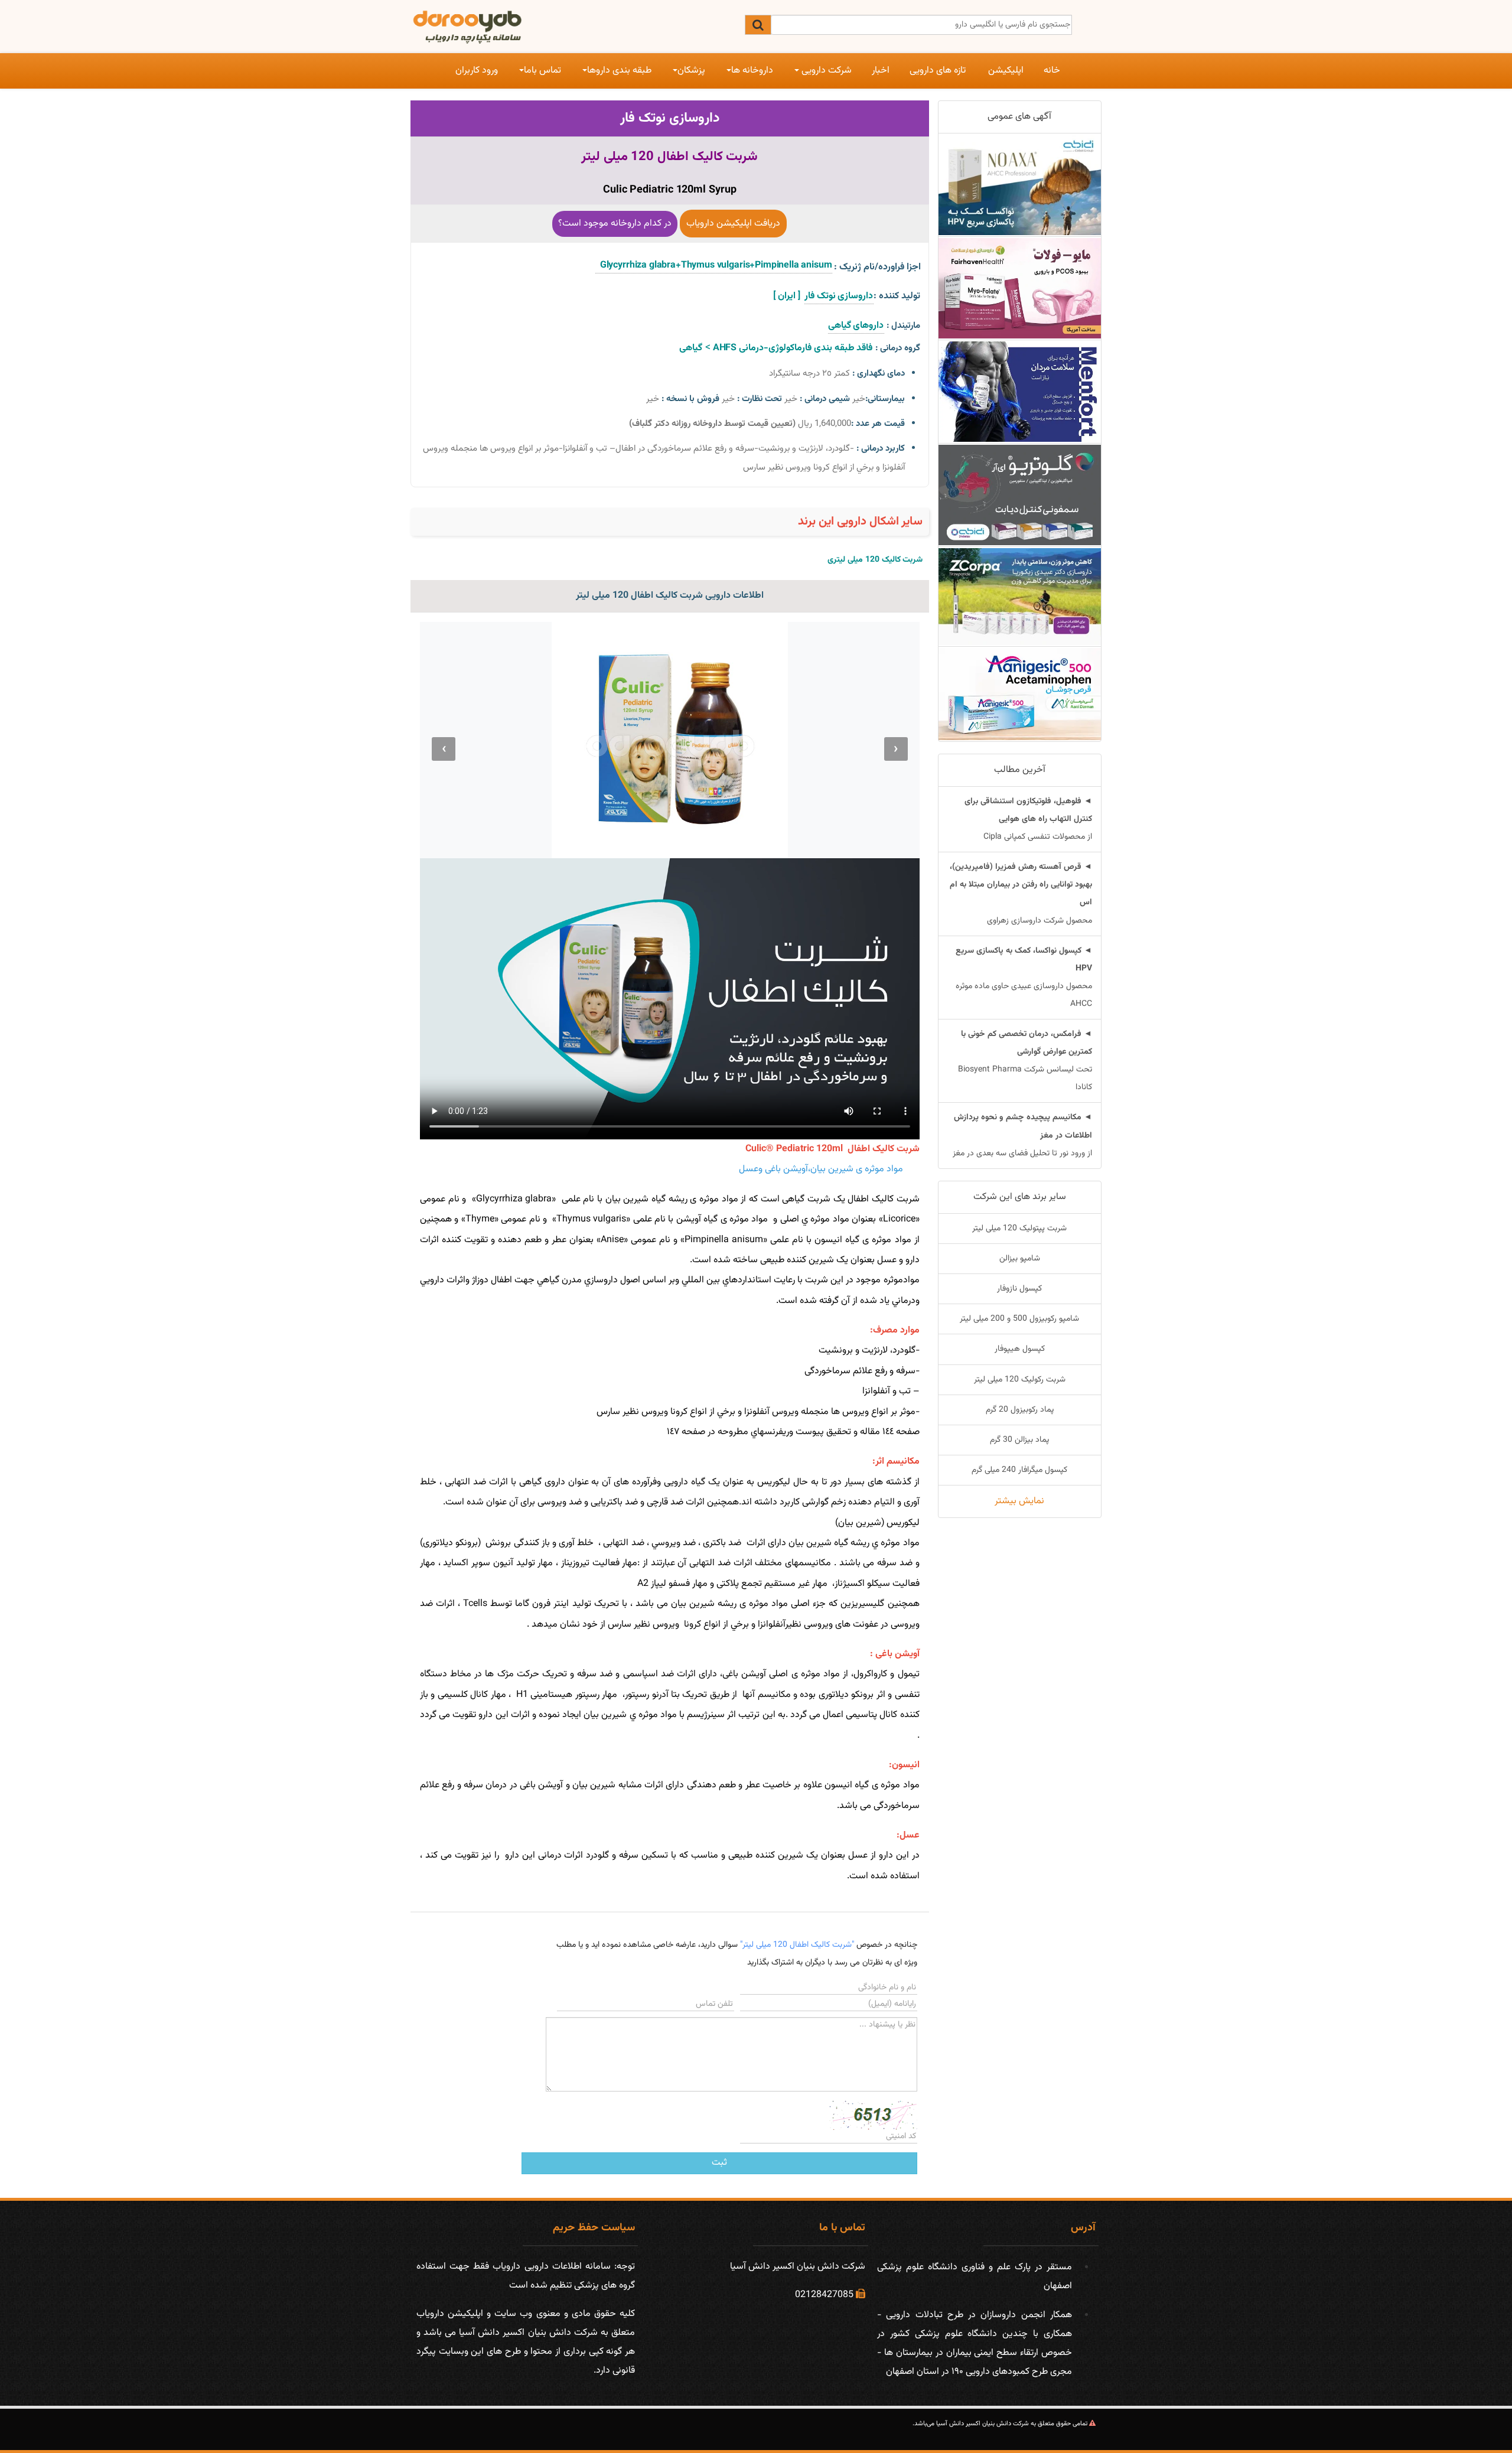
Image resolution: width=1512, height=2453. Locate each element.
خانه (1052, 71)
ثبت (719, 2163)
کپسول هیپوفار (1020, 1349)
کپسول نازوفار (1019, 1289)
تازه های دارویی (938, 71)
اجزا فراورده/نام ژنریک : (877, 267)
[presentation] (896, 749)
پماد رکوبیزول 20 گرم (1020, 1410)
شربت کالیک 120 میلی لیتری (875, 560)
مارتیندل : (903, 326)
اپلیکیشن (1006, 71)
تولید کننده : (897, 296)
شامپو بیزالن (1020, 1259)
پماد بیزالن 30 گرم (1019, 1440)
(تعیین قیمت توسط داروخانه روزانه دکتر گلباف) (712, 424)
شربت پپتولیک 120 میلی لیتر (1019, 1229)
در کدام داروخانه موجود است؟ (615, 224)
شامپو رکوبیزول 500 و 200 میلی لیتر (1019, 1319)
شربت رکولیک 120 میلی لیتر (1020, 1380)
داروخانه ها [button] (752, 71)
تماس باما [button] (542, 71)
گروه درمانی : (898, 348)
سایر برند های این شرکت (1020, 1197)
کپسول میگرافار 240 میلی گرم (1019, 1470)
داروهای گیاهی (856, 326)
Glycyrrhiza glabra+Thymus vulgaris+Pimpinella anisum (713, 266)
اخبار (881, 71)
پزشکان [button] (691, 71)
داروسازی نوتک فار (670, 118)
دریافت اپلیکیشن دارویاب (733, 224)
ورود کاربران (477, 71)
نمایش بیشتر (1019, 1501)
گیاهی (691, 348)
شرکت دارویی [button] (825, 71)
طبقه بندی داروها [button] (619, 71)
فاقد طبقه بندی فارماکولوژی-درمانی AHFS (792, 348)
